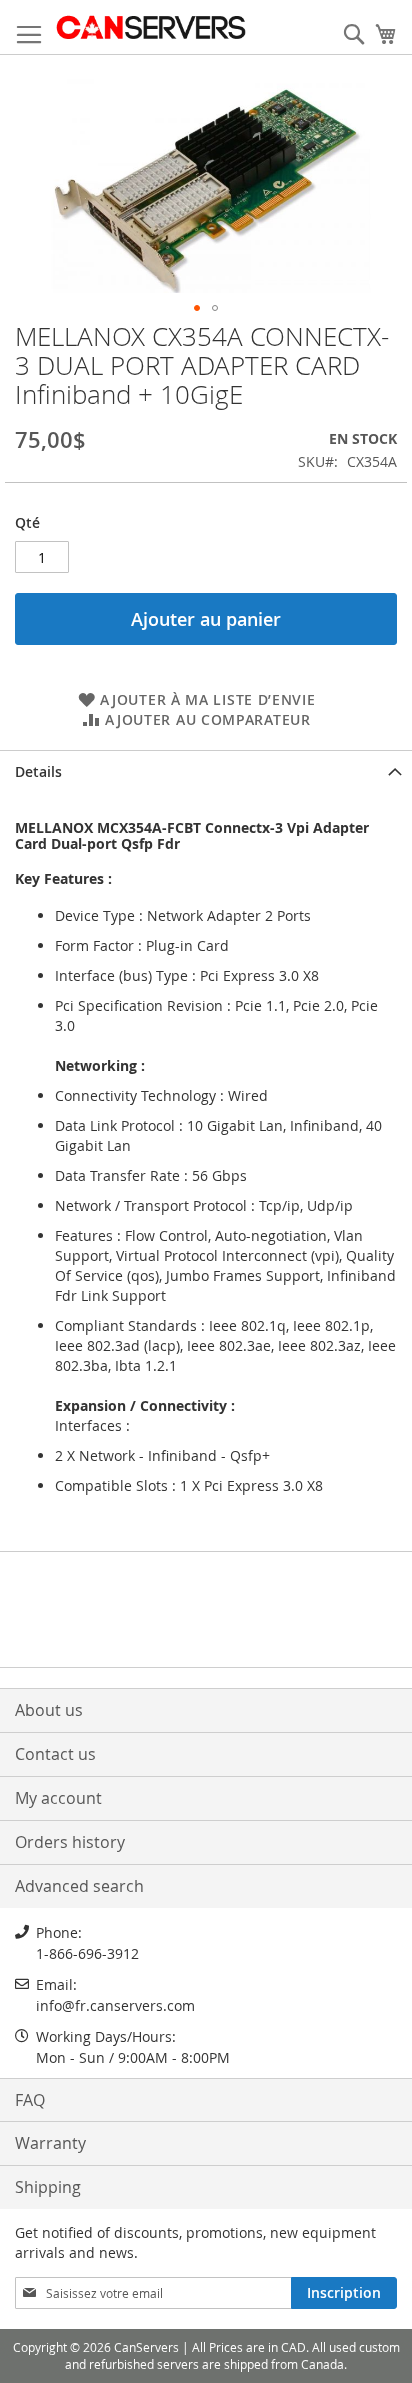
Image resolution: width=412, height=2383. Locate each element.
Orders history (70, 1842)
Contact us (55, 1754)
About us (49, 1710)
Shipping (48, 2187)
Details (38, 771)
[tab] (206, 770)
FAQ (30, 2100)
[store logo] (150, 27)
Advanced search (79, 1886)
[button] (197, 308)
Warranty (50, 2143)
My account (58, 1798)
